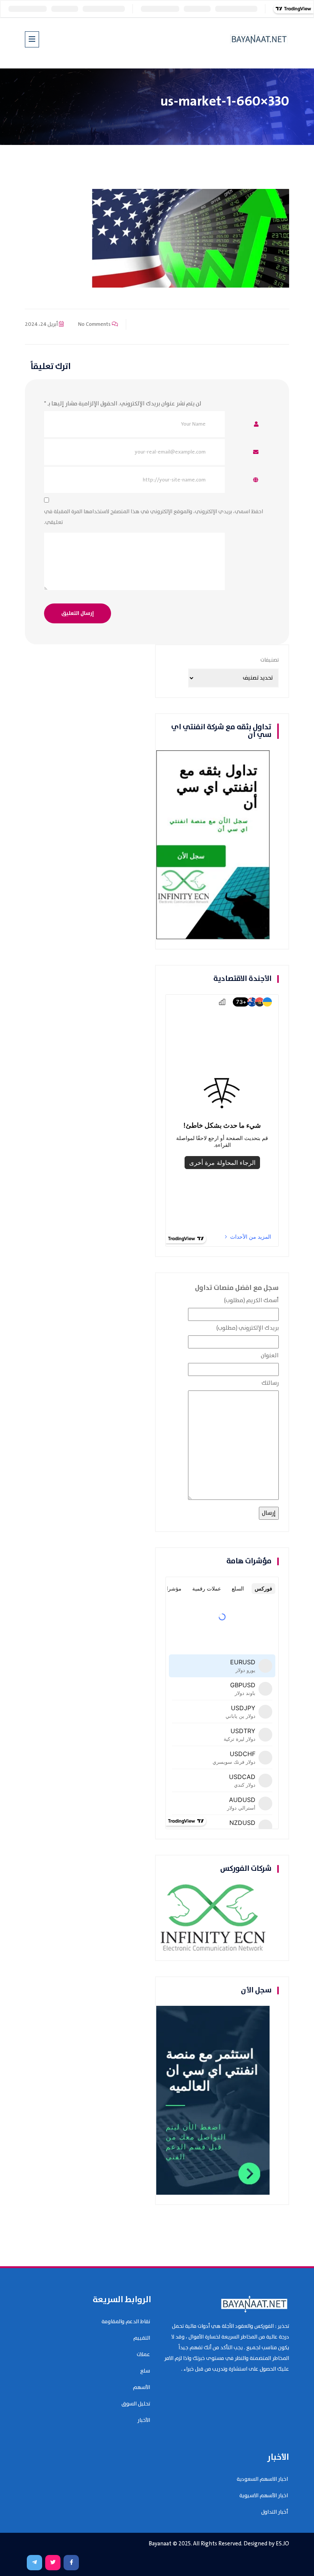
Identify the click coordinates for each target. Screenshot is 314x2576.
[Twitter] (53, 2563)
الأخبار (144, 2420)
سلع (145, 2371)
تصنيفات (270, 660)
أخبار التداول (275, 2512)
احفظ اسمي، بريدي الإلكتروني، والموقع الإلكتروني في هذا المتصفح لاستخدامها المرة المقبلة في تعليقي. (154, 517)
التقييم (142, 2338)
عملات (143, 2355)
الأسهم (141, 2387)
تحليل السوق (136, 2404)
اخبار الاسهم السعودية (262, 2479)
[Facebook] (71, 2563)
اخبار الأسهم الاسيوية (264, 2496)
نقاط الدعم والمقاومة (126, 2322)
